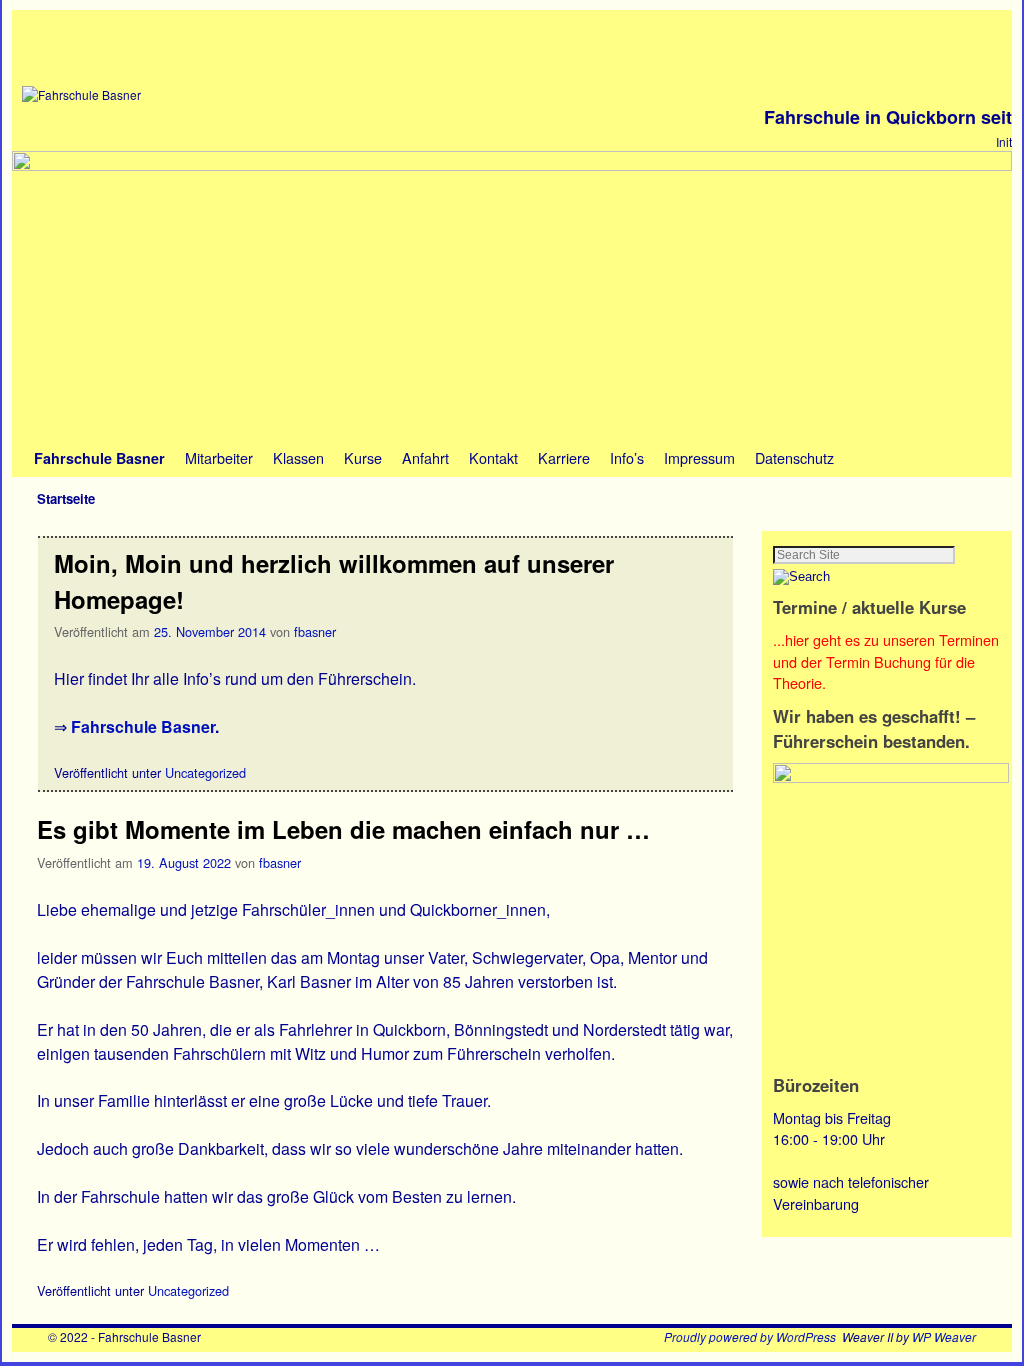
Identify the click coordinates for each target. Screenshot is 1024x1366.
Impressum (699, 457)
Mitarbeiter (219, 457)
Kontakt (493, 457)
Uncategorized (205, 772)
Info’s (627, 457)
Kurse (363, 457)
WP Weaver (944, 1336)
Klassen (298, 457)
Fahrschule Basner (244, 48)
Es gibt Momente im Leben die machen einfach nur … (343, 829)
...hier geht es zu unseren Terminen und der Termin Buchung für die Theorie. (886, 661)
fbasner (315, 631)
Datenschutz (794, 457)
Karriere (564, 457)
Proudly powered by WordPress (750, 1336)
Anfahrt (425, 457)
